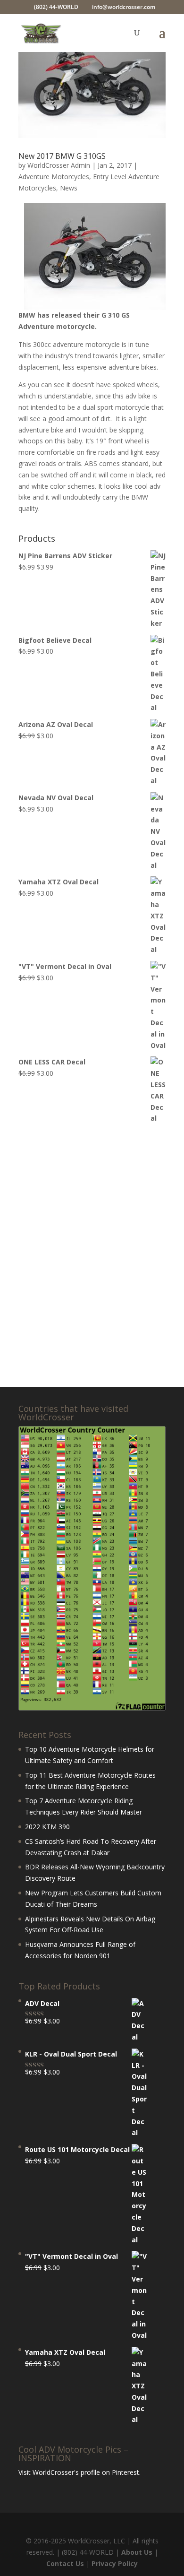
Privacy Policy (115, 2563)
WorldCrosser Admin (59, 165)
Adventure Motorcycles (54, 177)
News (69, 188)
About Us (137, 2552)
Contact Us (65, 2563)
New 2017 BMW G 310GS (62, 156)
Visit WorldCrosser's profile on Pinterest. (79, 2472)
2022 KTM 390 (47, 1827)
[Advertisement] (92, 1256)
